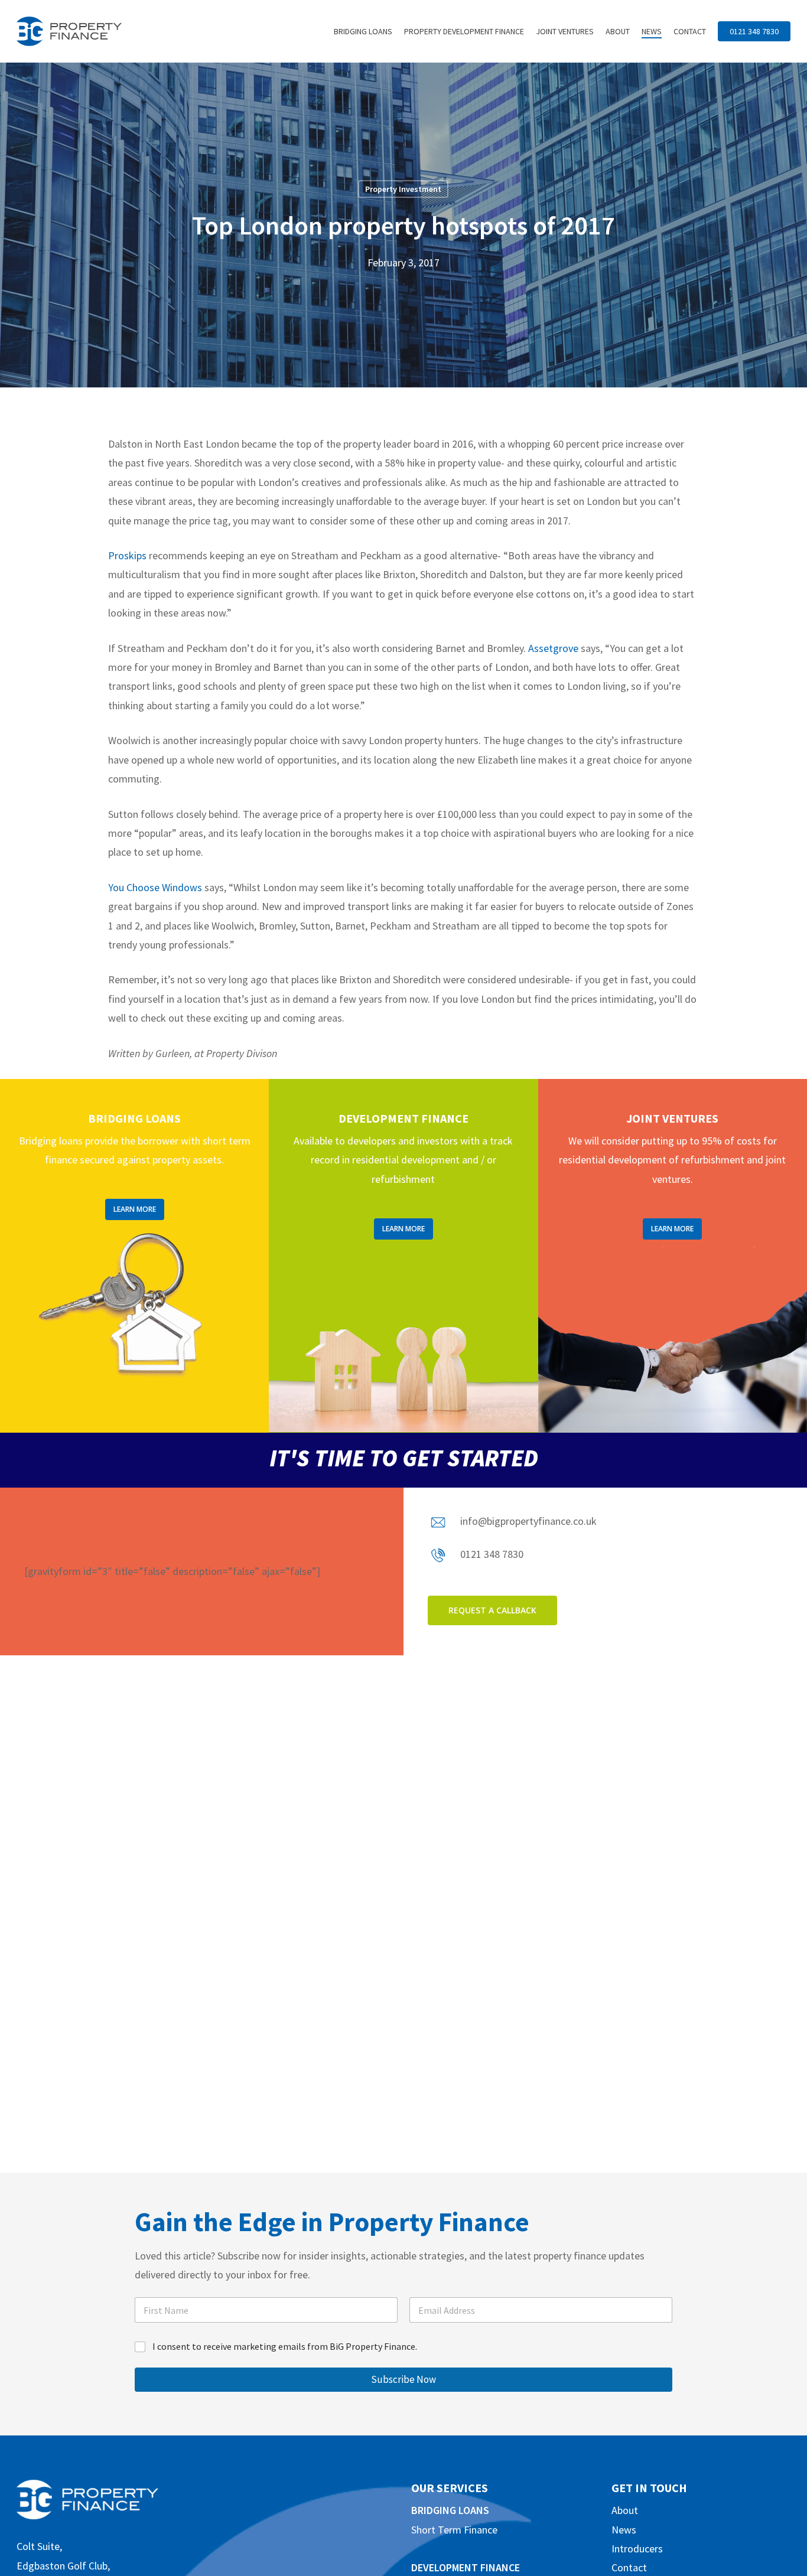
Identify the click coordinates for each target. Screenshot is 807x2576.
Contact (629, 2567)
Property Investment (403, 189)
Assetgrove (553, 648)
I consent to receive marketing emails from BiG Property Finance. (285, 2346)
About (625, 2510)
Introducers (637, 2549)
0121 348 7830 (492, 1554)
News (624, 2530)
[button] (135, 1209)
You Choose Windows (155, 887)
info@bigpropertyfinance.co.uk (528, 1521)
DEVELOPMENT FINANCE (466, 2567)
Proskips (127, 555)
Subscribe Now (403, 2379)
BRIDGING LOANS (450, 2510)
